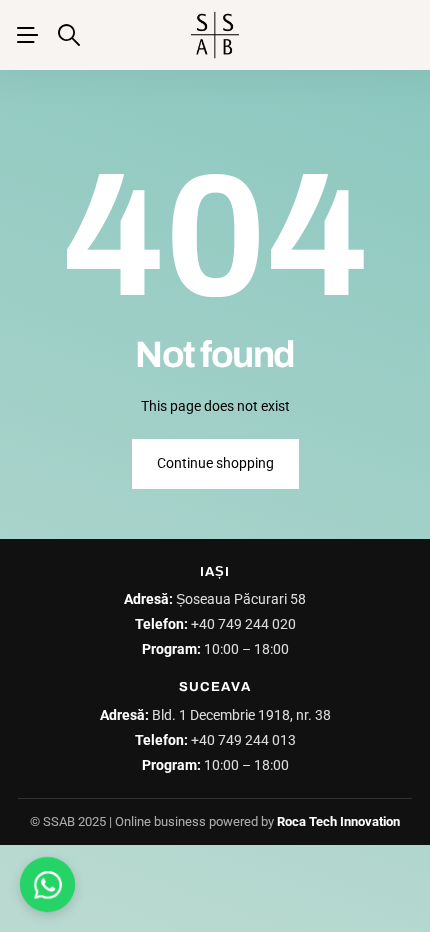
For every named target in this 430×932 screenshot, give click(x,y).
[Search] (69, 35)
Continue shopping (215, 463)
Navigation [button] (27, 35)
